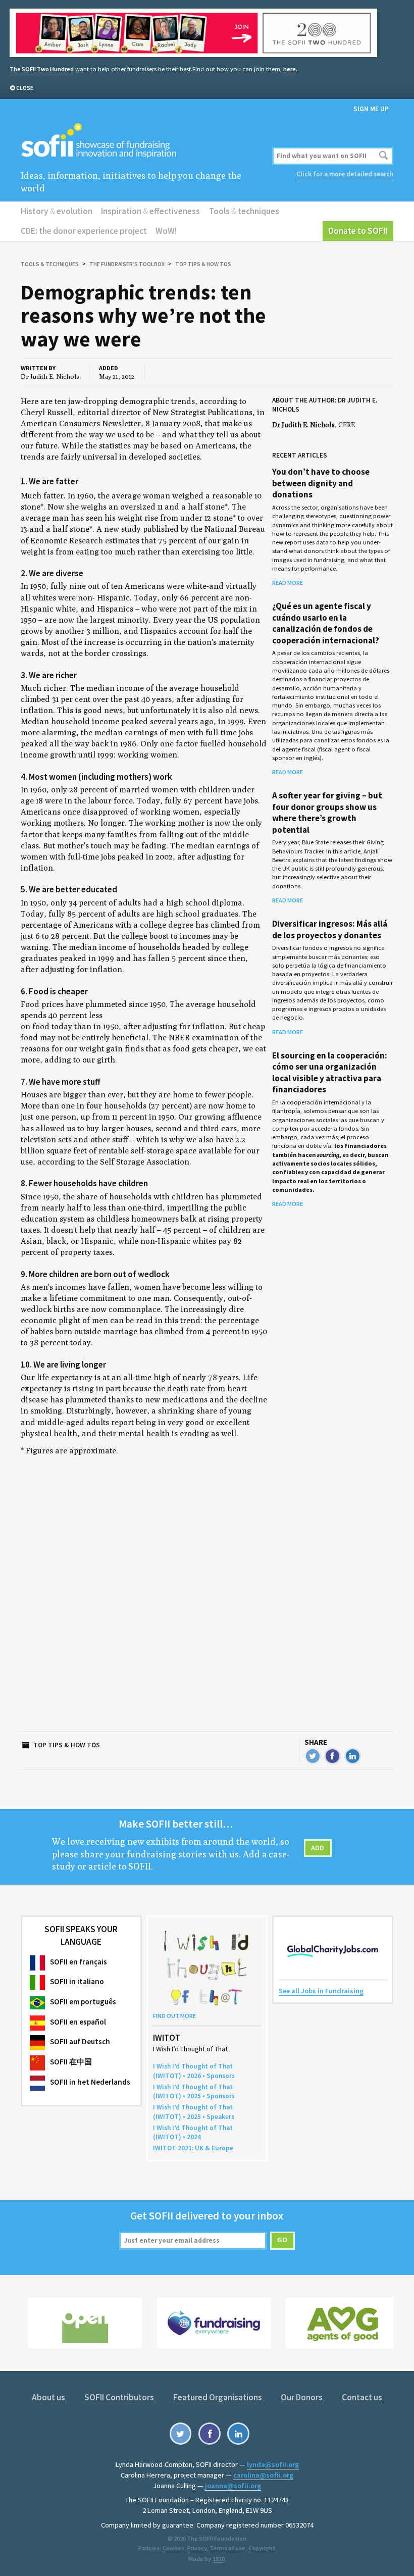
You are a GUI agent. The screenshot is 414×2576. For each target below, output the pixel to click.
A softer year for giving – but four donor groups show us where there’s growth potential (327, 812)
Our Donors (302, 2397)
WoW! (166, 231)
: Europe (193, 2148)
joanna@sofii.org (233, 2486)
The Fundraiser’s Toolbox (127, 264)
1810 (219, 2559)
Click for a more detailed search (345, 174)
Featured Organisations (218, 2397)
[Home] (144, 141)
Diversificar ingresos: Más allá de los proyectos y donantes (330, 929)
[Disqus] (144, 1605)
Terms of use (227, 2548)
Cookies (173, 2548)
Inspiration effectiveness (150, 211)
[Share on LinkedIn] (353, 1756)
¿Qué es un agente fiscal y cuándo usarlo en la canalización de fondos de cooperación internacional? (326, 623)
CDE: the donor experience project (84, 231)
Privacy (197, 2548)
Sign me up (371, 109)
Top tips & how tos (203, 264)
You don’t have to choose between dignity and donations (321, 483)
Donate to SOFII (358, 231)
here (290, 69)
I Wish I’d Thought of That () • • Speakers (194, 2112)
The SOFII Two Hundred (42, 69)
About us (49, 2397)
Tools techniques (244, 211)
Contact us (362, 2397)
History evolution (57, 211)
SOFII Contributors (120, 2397)
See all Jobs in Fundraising (321, 1991)
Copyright (262, 2548)
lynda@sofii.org (273, 2464)
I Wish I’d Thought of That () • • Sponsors (194, 2071)
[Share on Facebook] (332, 1756)
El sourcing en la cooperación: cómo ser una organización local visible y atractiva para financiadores (330, 1072)
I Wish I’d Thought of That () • (193, 2132)
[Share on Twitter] (313, 1756)
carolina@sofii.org (263, 2475)
